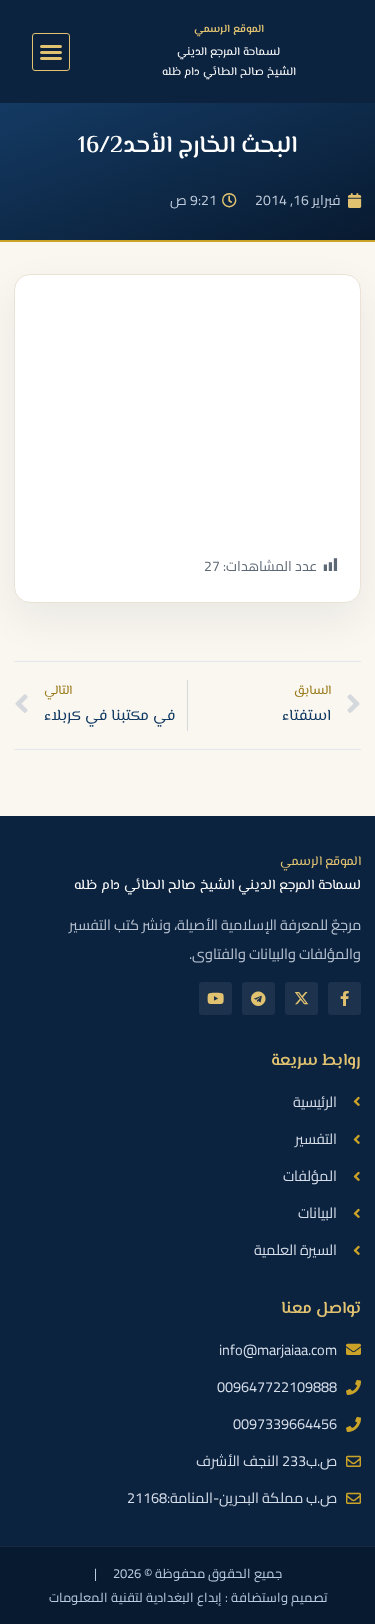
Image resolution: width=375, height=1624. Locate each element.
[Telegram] (258, 998)
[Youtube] (215, 998)
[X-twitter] (301, 998)
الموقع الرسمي (229, 29)
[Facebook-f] (344, 998)
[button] (51, 52)
